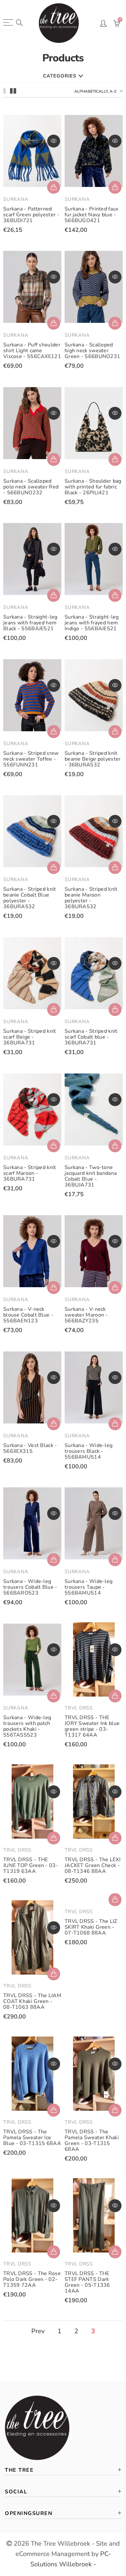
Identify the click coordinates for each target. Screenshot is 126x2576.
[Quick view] (54, 141)
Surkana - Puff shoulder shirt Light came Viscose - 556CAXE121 (32, 351)
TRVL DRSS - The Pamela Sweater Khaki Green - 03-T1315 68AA (92, 2140)
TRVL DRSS (79, 1708)
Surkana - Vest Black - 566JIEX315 (30, 1448)
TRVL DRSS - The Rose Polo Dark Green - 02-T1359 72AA (32, 2279)
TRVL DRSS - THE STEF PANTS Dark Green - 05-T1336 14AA (87, 2282)
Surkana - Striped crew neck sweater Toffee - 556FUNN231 (31, 759)
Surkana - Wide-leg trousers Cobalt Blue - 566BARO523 (30, 1587)
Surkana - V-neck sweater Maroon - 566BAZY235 (86, 1315)
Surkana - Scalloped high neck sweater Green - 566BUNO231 (92, 351)
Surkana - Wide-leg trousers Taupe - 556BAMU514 (89, 1587)
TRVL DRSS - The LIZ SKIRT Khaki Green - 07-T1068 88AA (91, 1927)
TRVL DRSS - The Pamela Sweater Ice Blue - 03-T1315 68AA (32, 2138)
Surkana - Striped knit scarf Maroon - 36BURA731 (30, 1173)
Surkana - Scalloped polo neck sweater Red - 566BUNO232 (31, 487)
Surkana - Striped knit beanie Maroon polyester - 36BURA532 (91, 898)
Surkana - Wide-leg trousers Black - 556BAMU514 (89, 1451)
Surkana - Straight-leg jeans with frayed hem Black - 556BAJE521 (30, 623)
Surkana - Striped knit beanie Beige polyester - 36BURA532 (93, 759)
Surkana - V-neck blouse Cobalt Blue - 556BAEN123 (28, 1315)
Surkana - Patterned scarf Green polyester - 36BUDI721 (31, 215)
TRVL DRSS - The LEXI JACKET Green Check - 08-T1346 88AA (93, 1865)
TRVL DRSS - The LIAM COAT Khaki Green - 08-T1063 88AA (32, 2001)
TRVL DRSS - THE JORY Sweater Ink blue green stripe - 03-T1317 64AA (92, 1726)
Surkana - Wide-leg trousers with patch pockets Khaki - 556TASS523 (27, 1726)
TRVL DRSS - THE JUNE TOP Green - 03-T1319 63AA (31, 1865)
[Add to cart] (54, 187)
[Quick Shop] (115, 187)
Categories (60, 76)
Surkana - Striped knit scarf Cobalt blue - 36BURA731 (91, 1037)
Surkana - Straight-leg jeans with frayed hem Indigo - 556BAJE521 (92, 623)
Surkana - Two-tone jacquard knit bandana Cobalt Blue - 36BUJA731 (91, 1176)
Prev (38, 2331)
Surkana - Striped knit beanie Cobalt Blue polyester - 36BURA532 (30, 898)
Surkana (16, 199)
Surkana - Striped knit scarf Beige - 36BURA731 (30, 1037)
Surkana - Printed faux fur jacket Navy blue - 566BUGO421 (92, 215)
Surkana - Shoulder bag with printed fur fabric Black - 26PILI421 (93, 487)
